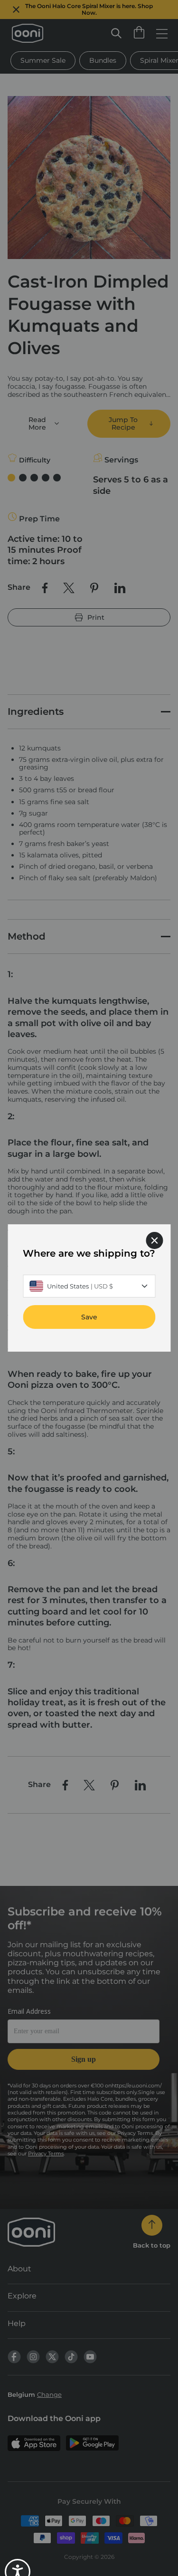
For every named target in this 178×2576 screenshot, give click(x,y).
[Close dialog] (154, 1240)
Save (89, 1317)
